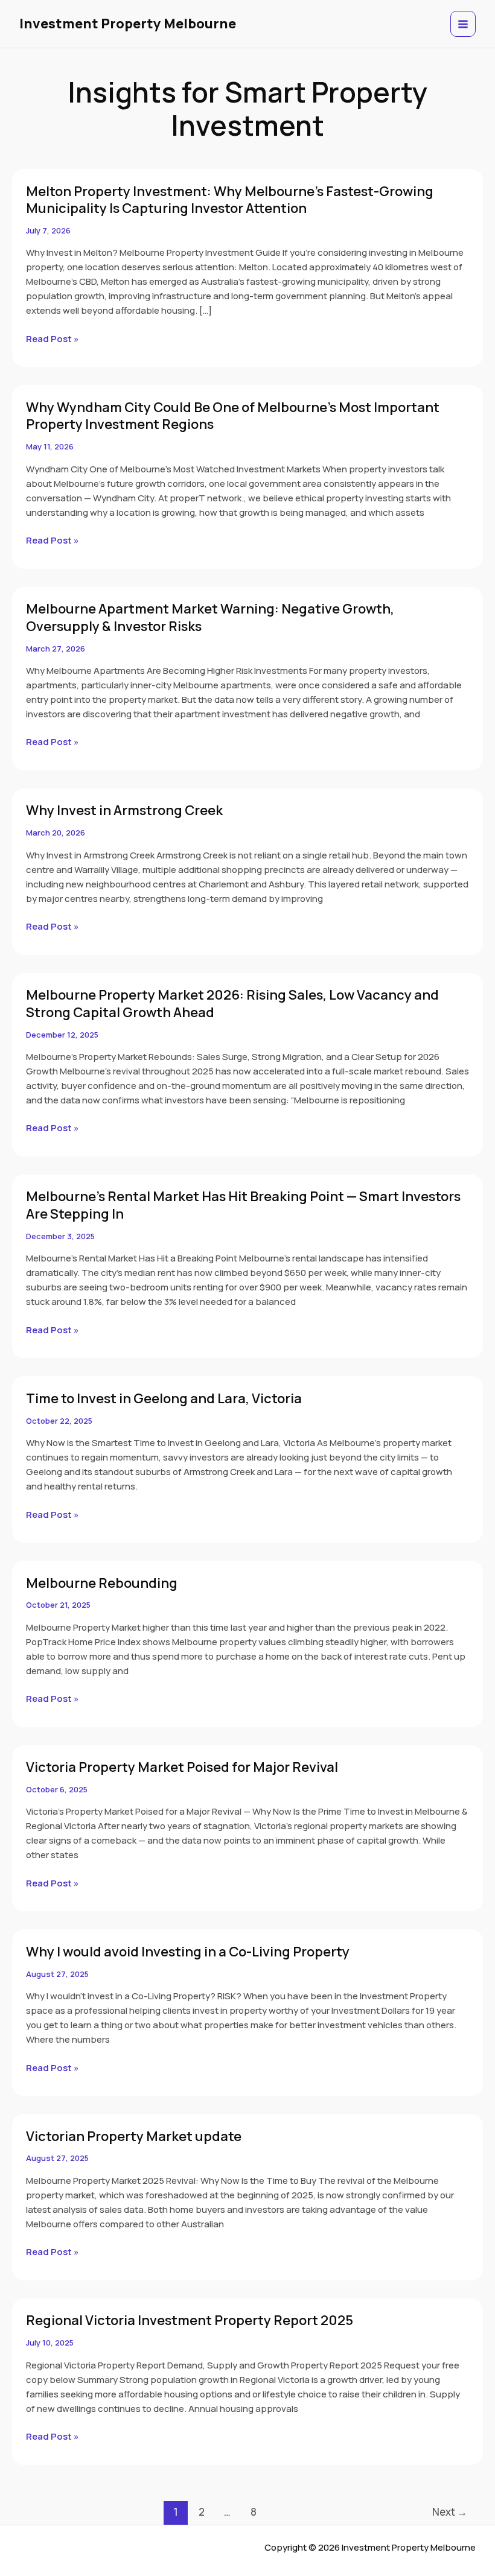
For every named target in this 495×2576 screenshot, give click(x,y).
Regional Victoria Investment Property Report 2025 (190, 2320)
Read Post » (53, 338)
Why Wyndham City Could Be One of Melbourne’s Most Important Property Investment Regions (233, 416)
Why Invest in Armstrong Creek (124, 810)
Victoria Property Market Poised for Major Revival (182, 1767)
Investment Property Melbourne (128, 24)
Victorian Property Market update (134, 2136)
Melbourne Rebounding (102, 1583)
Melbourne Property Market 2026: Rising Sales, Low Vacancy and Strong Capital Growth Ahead (232, 1004)
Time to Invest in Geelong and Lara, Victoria (164, 1398)
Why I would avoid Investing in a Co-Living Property (188, 1952)
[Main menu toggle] (463, 24)
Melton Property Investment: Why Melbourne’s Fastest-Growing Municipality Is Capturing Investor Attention (230, 200)
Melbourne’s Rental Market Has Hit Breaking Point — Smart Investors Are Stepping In (243, 1205)
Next (450, 2512)
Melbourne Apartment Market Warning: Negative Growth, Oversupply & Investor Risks (210, 617)
